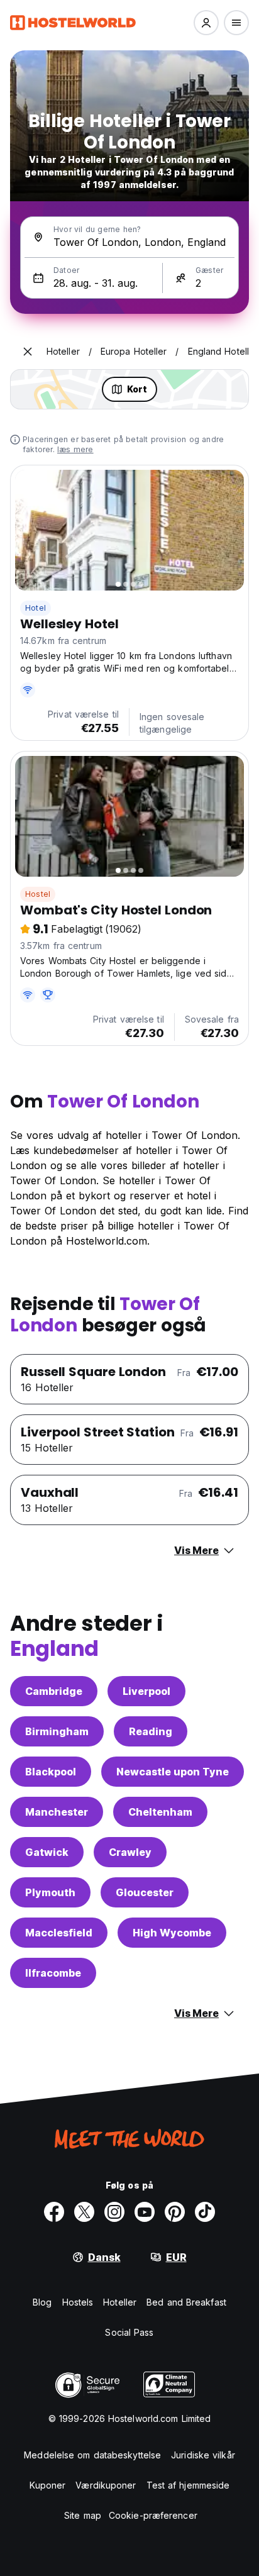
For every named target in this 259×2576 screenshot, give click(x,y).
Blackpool (51, 1772)
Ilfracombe (53, 1973)
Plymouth (50, 1892)
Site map (83, 2515)
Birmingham (57, 1731)
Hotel (36, 608)
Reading (151, 1731)
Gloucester (145, 1892)
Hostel (38, 894)
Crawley (130, 1852)
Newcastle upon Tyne (173, 1772)
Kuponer (48, 2485)
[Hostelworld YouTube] (145, 2212)
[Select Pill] (206, 23)
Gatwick (47, 1852)
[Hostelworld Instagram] (114, 2212)
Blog (42, 2302)
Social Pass (129, 2332)
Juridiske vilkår (203, 2455)
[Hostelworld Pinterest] (175, 2212)
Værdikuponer (106, 2485)
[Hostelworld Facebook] (54, 2212)
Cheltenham (160, 1812)
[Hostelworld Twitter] (84, 2212)
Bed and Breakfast (186, 2302)
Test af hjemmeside (188, 2485)
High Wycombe (172, 1933)
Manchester (57, 1812)
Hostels (78, 2302)
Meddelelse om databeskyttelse (92, 2455)
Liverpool (146, 1691)
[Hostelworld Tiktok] (205, 2212)
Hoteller (120, 2302)
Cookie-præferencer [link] (153, 2515)
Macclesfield (59, 1933)
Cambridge (54, 1691)
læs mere (75, 449)
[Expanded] (28, 352)
